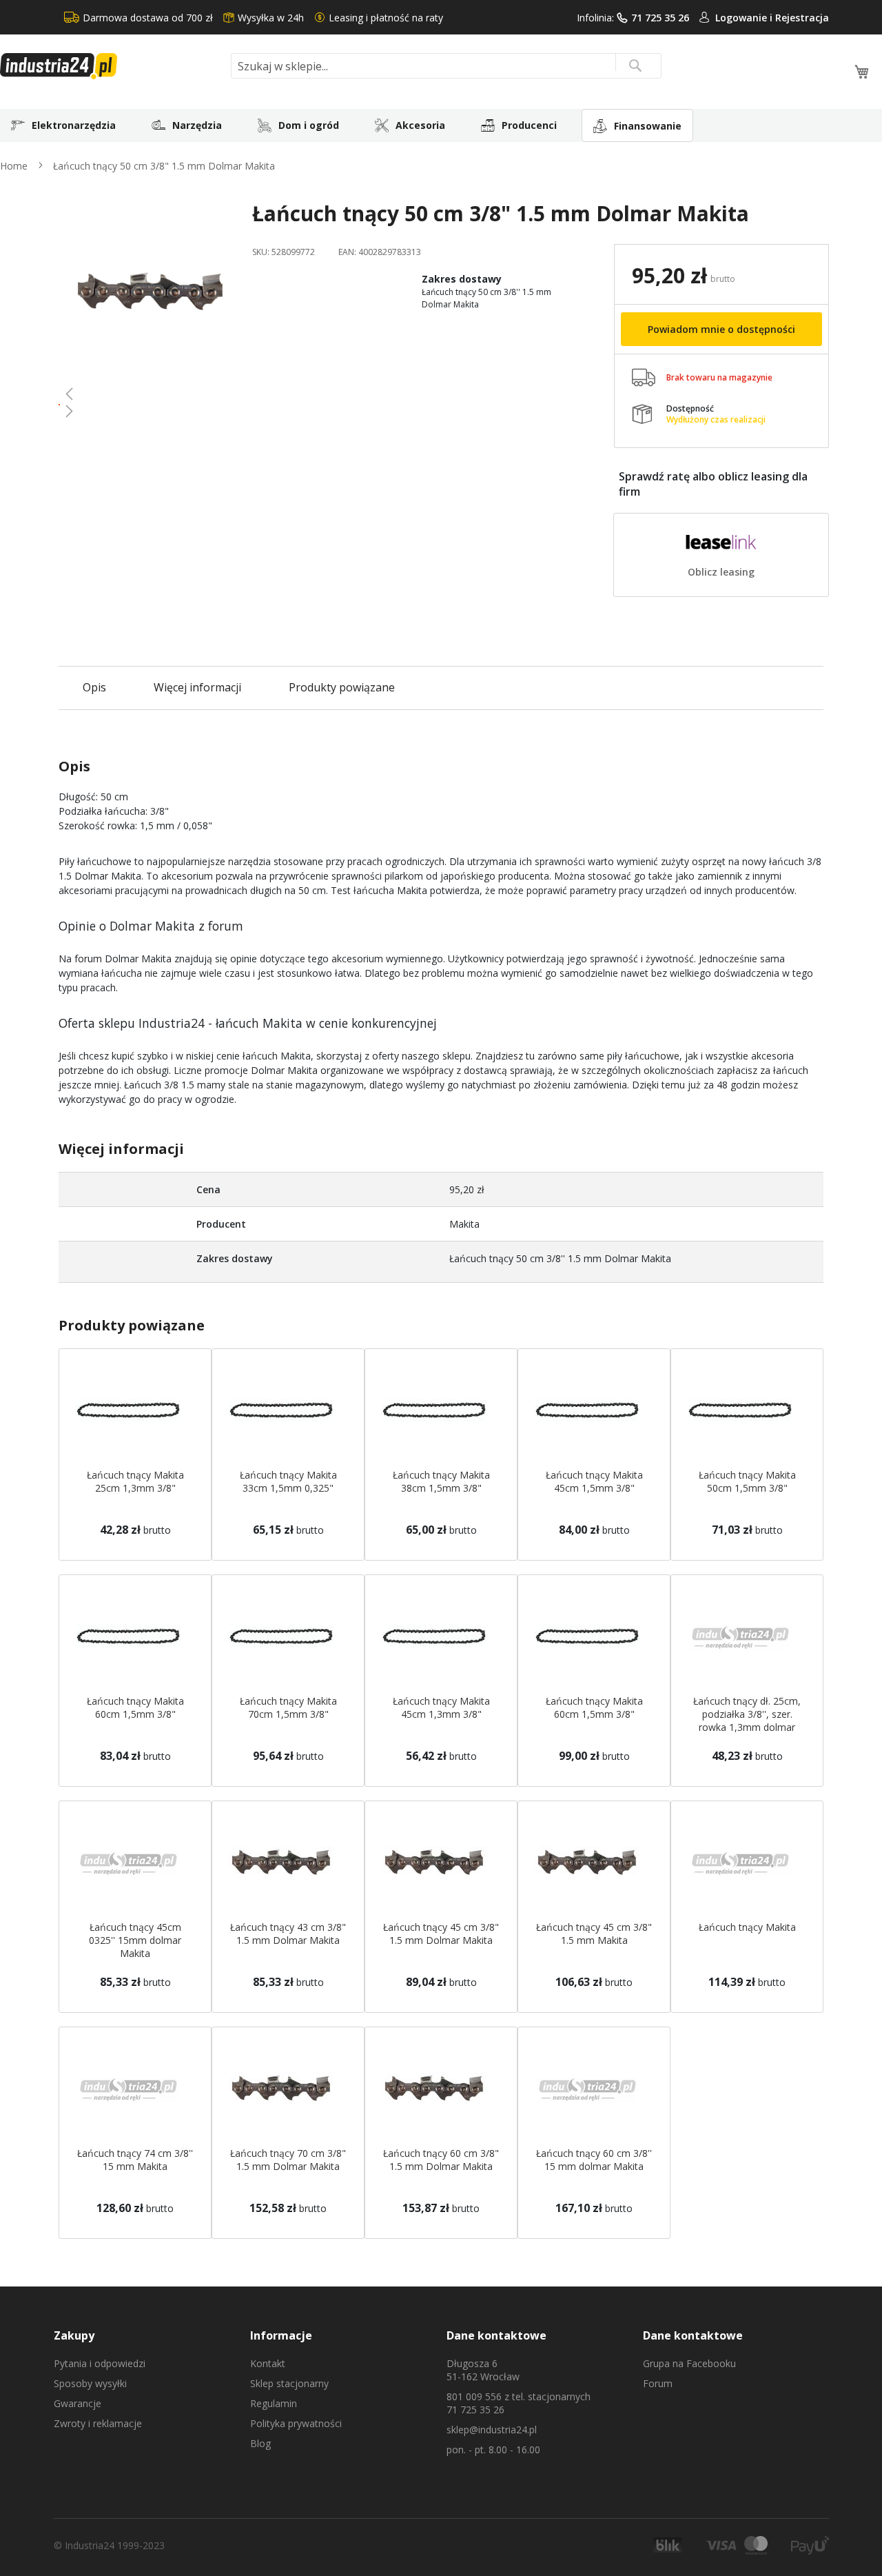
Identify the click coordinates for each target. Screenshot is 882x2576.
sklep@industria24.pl (492, 2430)
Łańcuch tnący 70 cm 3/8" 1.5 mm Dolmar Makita (288, 2160)
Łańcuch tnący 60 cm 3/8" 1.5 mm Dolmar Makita (441, 2160)
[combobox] (446, 66)
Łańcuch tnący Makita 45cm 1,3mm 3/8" (441, 1707)
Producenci (529, 125)
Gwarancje (78, 2403)
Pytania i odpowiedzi (100, 2363)
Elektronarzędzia (74, 125)
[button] (150, 394)
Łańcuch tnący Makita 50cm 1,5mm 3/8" (747, 1481)
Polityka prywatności (296, 2423)
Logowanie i (745, 18)
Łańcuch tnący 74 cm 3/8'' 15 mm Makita (135, 2160)
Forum (658, 2383)
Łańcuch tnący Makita (747, 1927)
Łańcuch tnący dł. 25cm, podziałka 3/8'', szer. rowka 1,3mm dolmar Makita (747, 1721)
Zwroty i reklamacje (98, 2423)
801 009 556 (474, 2396)
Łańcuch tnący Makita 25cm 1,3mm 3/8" (135, 1481)
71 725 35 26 (660, 18)
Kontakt (268, 2363)
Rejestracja (802, 18)
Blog (260, 2443)
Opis (94, 687)
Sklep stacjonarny (289, 2383)
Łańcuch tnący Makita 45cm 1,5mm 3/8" (594, 1481)
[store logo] (110, 66)
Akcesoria (420, 125)
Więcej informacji (197, 687)
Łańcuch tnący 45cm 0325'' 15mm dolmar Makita (135, 1940)
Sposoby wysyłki (90, 2383)
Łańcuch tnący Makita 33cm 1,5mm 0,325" (288, 1481)
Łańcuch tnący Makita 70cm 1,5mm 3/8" (288, 1707)
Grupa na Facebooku (689, 2363)
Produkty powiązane (342, 687)
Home (14, 166)
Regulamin (274, 2403)
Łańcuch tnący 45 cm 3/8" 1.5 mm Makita (594, 1934)
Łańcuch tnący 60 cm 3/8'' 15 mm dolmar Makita (594, 2160)
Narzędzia (197, 125)
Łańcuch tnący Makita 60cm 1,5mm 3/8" (135, 1707)
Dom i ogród (309, 125)
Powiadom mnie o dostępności (721, 329)
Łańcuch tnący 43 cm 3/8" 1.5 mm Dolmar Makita (288, 1934)
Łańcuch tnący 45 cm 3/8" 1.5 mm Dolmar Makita (441, 1934)
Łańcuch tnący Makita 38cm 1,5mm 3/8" (441, 1481)
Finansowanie (648, 126)
